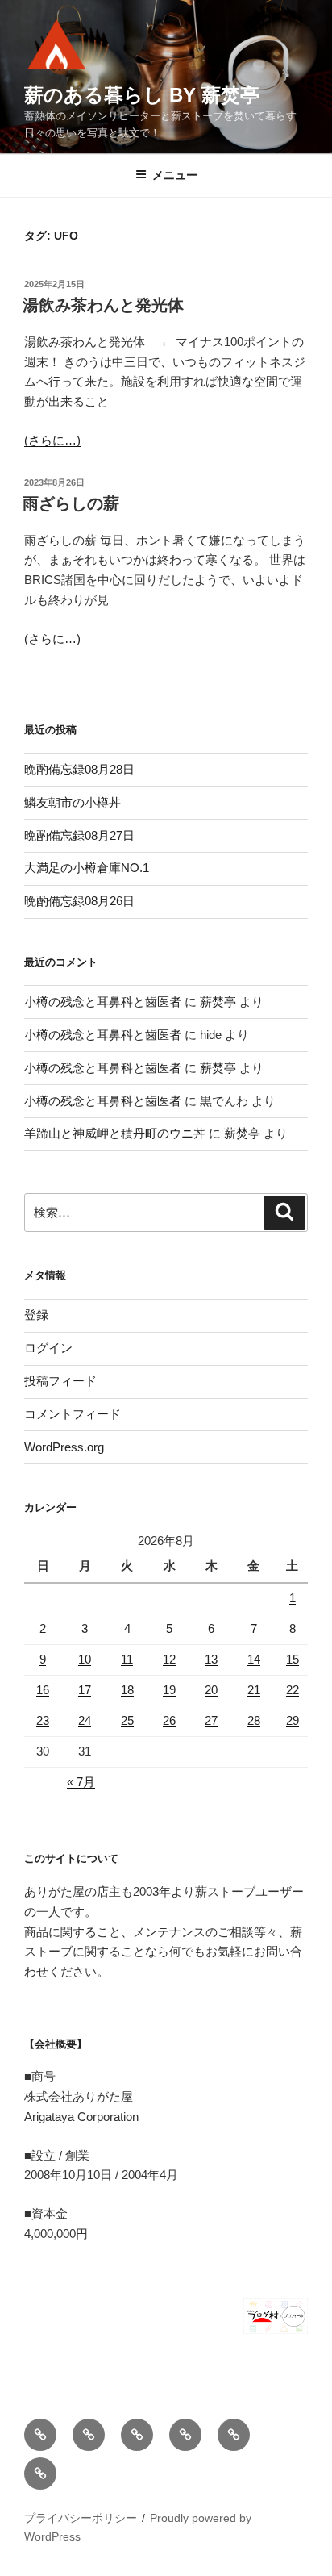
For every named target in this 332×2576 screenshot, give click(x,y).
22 (293, 1690)
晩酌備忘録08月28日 (79, 769)
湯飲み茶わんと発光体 (103, 305)
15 (293, 1659)
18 (127, 1690)
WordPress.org (64, 1447)
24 (85, 1720)
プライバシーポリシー (81, 2518)
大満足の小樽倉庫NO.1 (87, 868)
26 (169, 1720)
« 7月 (81, 1782)
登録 (36, 1315)
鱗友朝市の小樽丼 (73, 802)
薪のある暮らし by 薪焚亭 (142, 95)
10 (85, 1659)
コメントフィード (73, 1414)
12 (169, 1659)
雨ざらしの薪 (71, 503)
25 (127, 1720)
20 (211, 1690)
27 (211, 1720)
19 (169, 1690)
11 (127, 1659)
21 (254, 1690)
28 (254, 1720)
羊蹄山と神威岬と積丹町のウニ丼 (115, 1133)
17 (85, 1690)
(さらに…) (52, 440)
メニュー (175, 175)
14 (254, 1659)
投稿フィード (60, 1381)
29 (293, 1720)
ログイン (48, 1348)
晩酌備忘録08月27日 (79, 835)
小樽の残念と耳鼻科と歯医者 (103, 1002)
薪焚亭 (218, 1002)
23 (43, 1720)
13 (211, 1659)
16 (43, 1690)
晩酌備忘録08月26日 (79, 901)
